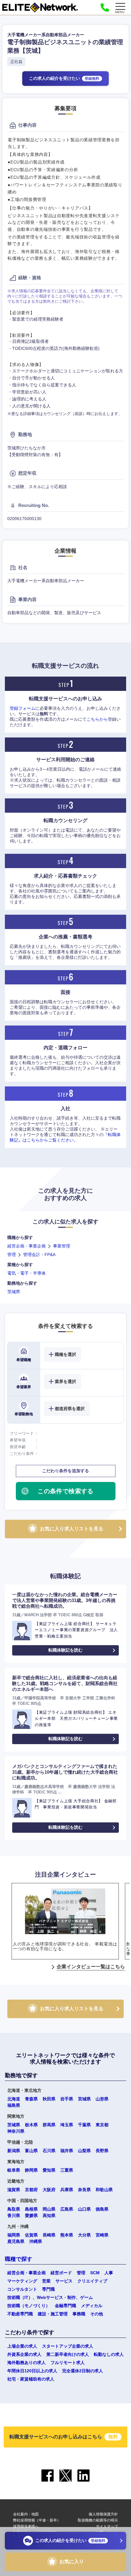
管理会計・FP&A (39, 1255)
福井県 (67, 2151)
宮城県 (84, 2099)
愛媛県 (31, 2215)
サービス (64, 2281)
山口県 (84, 2209)
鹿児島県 (16, 2241)
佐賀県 (31, 2235)
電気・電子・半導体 (27, 1273)
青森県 (31, 2099)
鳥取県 (14, 2209)
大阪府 (49, 2190)
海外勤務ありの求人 (27, 2363)
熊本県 (67, 2235)
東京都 (102, 2125)
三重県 (67, 2170)
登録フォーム (23, 708)
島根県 (31, 2209)
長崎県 (49, 2235)
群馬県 (49, 2125)
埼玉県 (67, 2125)
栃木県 (31, 2125)
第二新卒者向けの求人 (68, 2354)
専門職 (48, 2289)
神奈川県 (16, 2131)
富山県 (31, 2151)
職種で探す (19, 2259)
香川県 (14, 2215)
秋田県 (49, 2099)
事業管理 (62, 1246)
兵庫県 (67, 2190)
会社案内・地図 (26, 2514)
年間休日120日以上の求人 (32, 2371)
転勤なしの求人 (109, 2354)
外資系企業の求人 (24, 2354)
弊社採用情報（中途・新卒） (37, 2520)
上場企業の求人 (22, 2346)
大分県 (84, 2235)
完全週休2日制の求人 (83, 2371)
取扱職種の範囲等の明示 (98, 2520)
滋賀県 (14, 2190)
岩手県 (67, 2099)
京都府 (31, 2190)
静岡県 (31, 2170)
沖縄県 (36, 2241)
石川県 (49, 2151)
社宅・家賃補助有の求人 (31, 2379)
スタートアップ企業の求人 (68, 2346)
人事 (109, 2273)
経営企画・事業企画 (27, 1246)
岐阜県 (14, 2170)
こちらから (97, 719)
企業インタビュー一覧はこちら (91, 1967)
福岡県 (14, 2235)
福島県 (14, 2105)
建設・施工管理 (53, 2314)
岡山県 (49, 2209)
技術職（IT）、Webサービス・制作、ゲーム (50, 2297)
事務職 (79, 2314)
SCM (95, 2273)
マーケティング (22, 2281)
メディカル (92, 2306)
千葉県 (84, 2125)
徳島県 (102, 2209)
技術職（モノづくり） (29, 2306)
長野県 (102, 2151)
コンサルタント (22, 2289)
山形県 (102, 2099)
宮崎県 (102, 2235)
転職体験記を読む (65, 1650)
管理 (12, 1255)
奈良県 (84, 2190)
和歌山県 (104, 2190)
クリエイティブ (92, 2281)
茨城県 (14, 1292)
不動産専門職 (20, 2314)
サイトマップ (107, 2526)
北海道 (14, 2099)
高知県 (49, 2215)
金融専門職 (65, 2306)
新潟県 (14, 2151)
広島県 (67, 2209)
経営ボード (61, 2273)
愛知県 (49, 2170)
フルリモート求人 (68, 2363)
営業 (46, 2281)
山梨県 (84, 2151)
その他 (97, 2314)
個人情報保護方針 (103, 2514)
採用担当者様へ (26, 2526)
